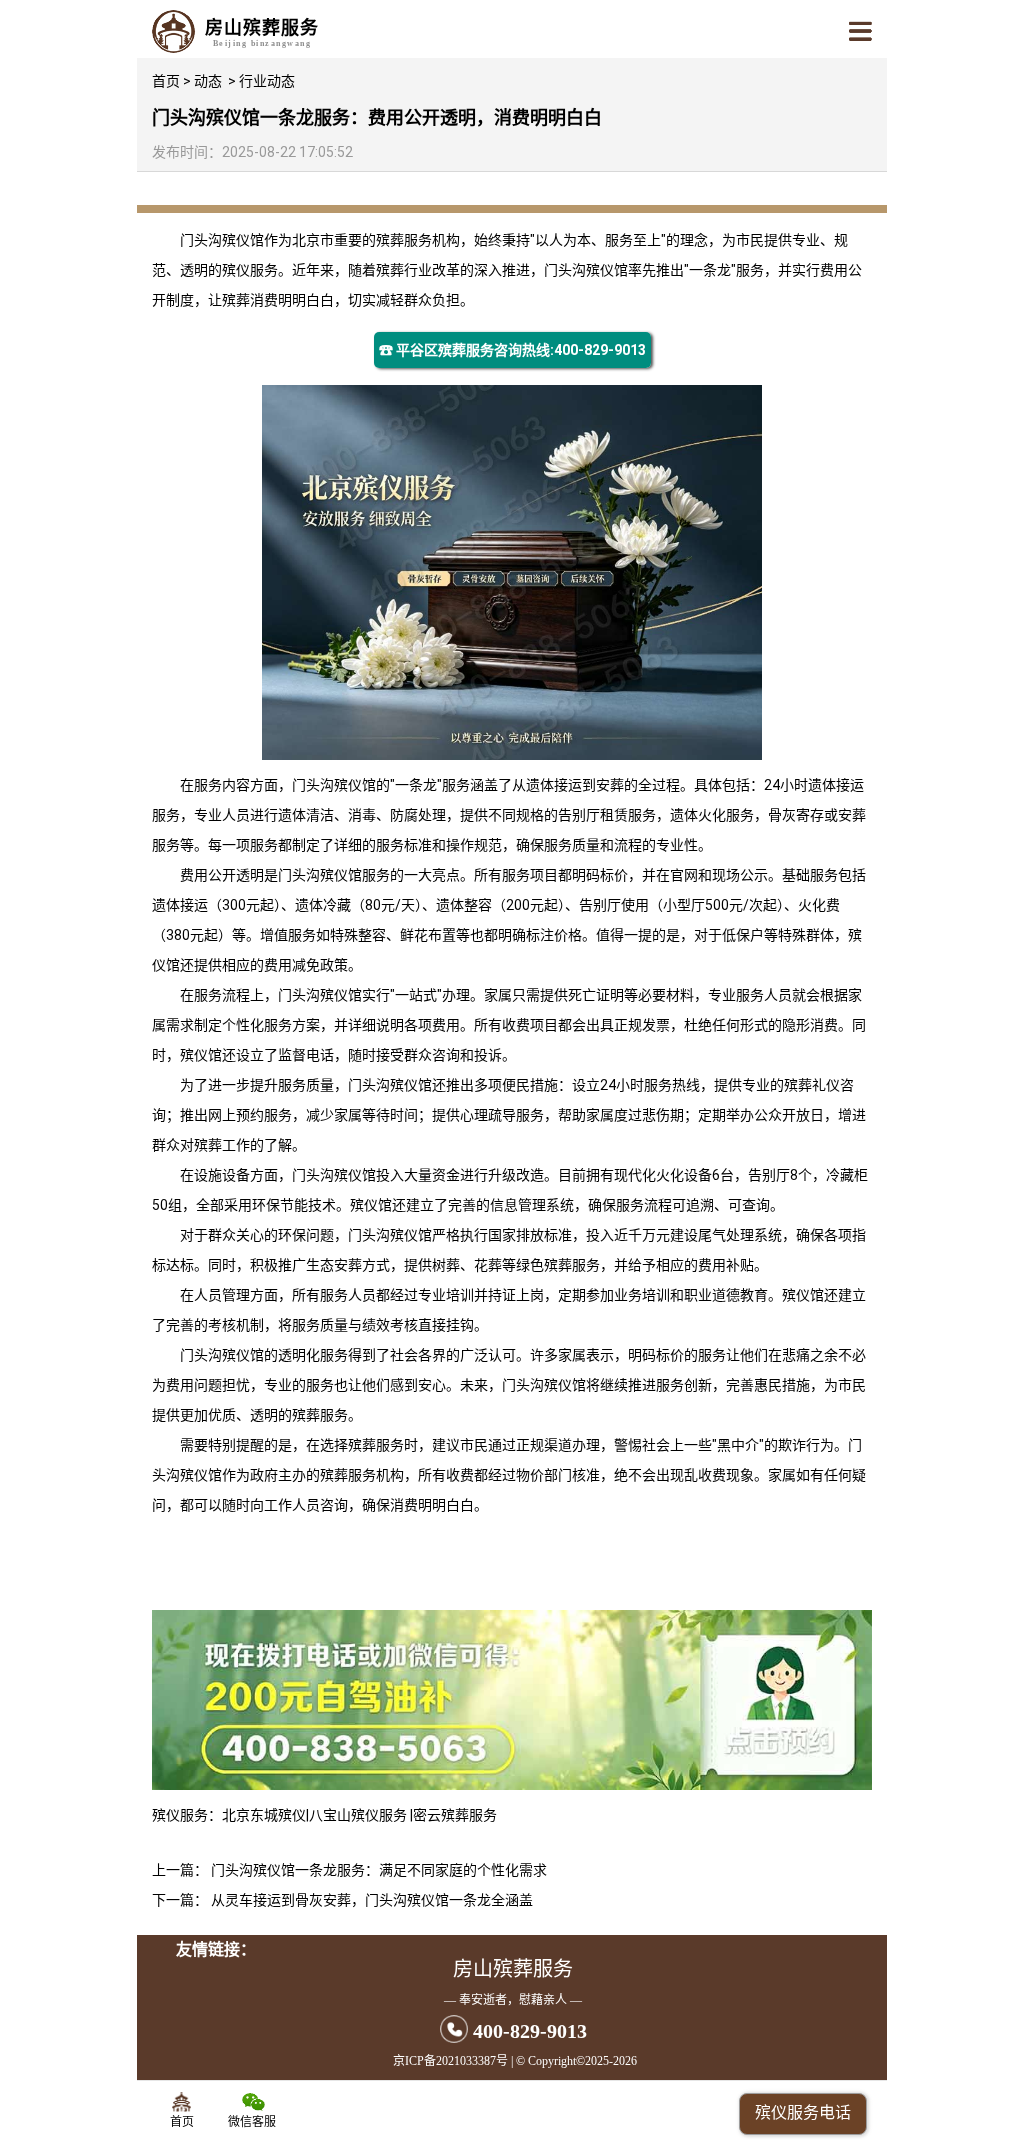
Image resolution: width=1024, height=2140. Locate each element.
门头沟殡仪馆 (222, 240)
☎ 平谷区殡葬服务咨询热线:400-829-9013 (512, 350)
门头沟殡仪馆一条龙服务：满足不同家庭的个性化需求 (379, 1870)
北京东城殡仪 (264, 1815)
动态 (208, 81)
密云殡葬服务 (455, 1815)
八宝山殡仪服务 (359, 1815)
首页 (166, 81)
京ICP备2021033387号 (450, 2061)
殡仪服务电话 (803, 2112)
